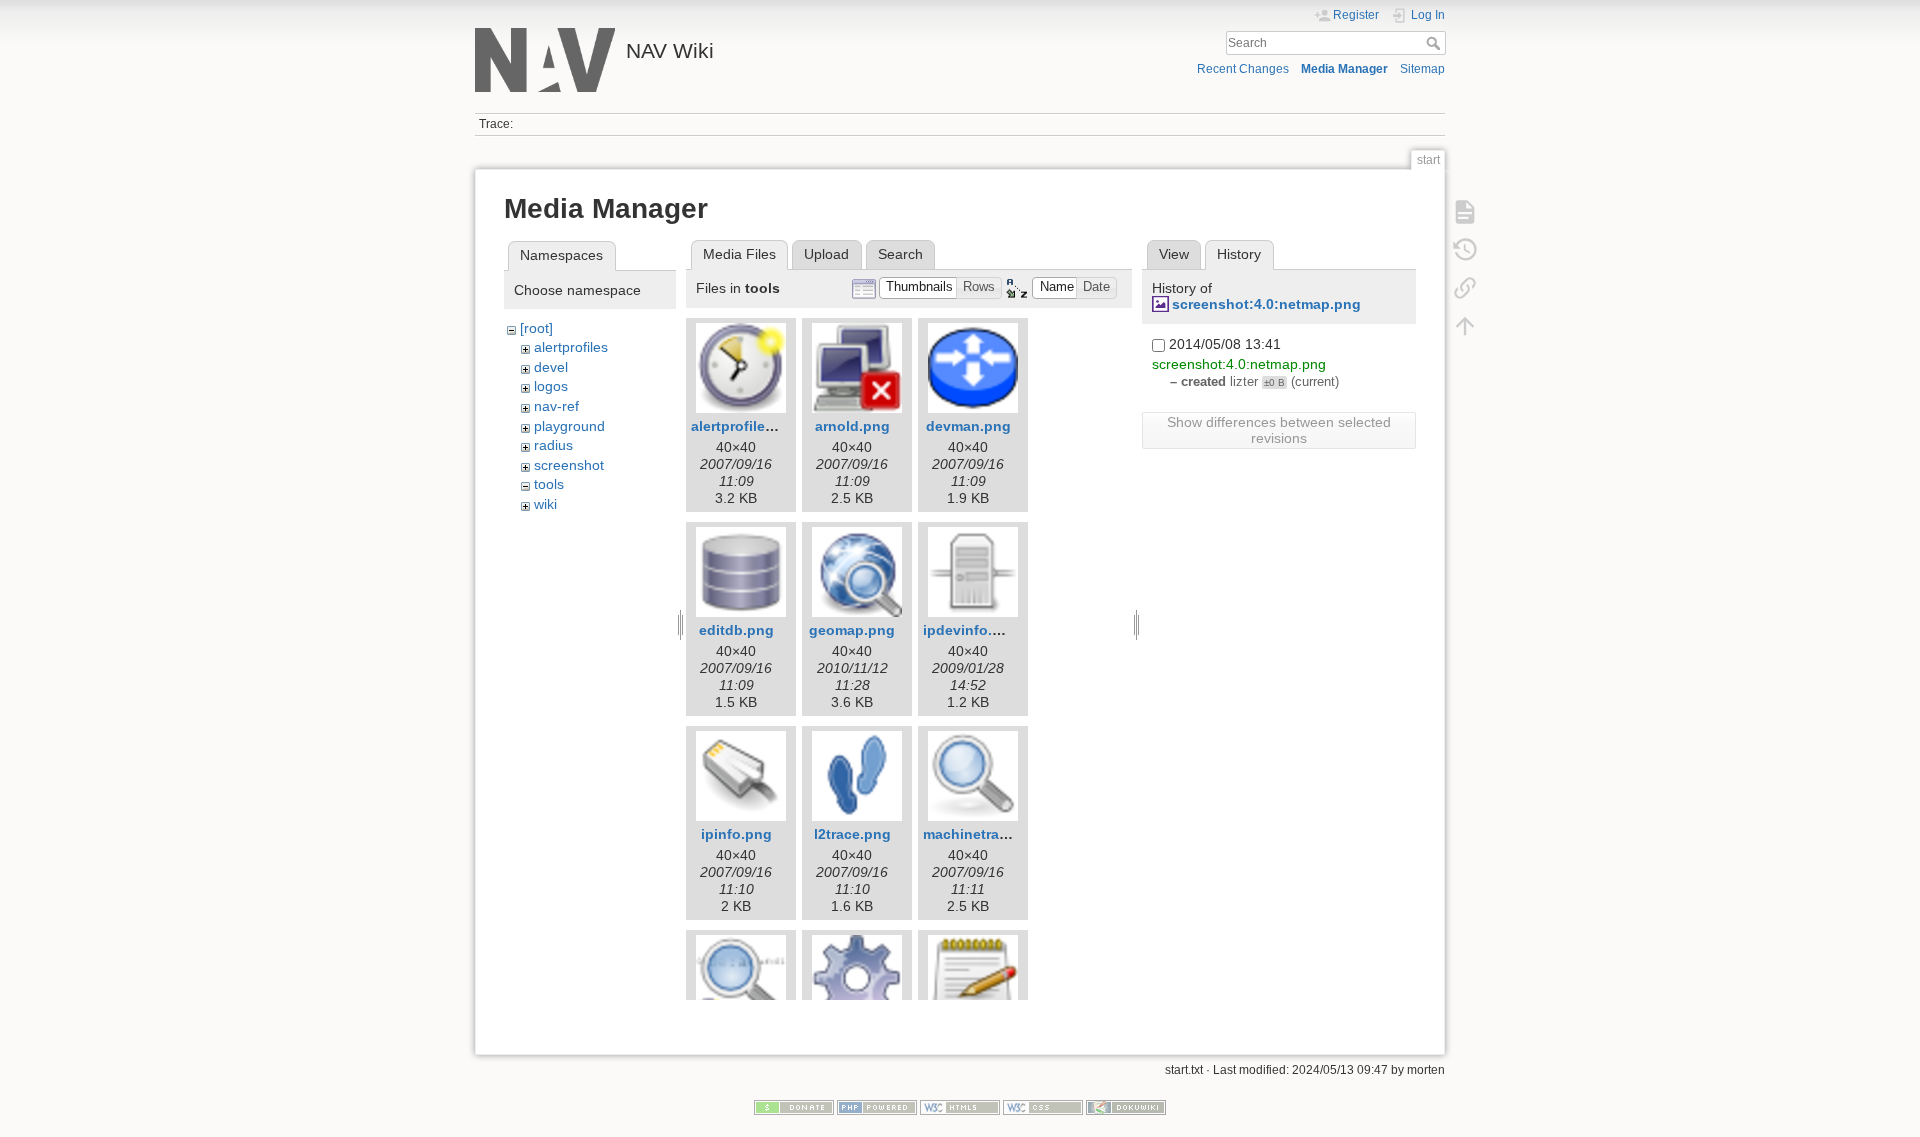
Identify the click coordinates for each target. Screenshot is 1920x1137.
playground (569, 426)
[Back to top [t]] (1465, 326)
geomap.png (852, 630)
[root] (536, 328)
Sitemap (1422, 69)
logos (551, 386)
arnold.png (852, 426)
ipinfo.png (736, 834)
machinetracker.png (990, 834)
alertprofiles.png (747, 426)
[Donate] (794, 1107)
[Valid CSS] (1043, 1107)
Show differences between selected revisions (1279, 430)
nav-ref (556, 406)
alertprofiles (571, 347)
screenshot (569, 465)
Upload (826, 254)
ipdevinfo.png (971, 630)
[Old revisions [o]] (1465, 250)
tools (549, 484)
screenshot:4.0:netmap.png (1266, 304)
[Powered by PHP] (877, 1107)
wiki (545, 504)
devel (551, 367)
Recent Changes (1243, 69)
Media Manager (1344, 69)
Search (1435, 43)
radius (553, 445)
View (1174, 254)
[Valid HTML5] (960, 1107)
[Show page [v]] (1465, 212)
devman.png (968, 426)
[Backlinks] (1465, 288)
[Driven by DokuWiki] (1126, 1107)
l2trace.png (852, 834)
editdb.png (736, 630)
